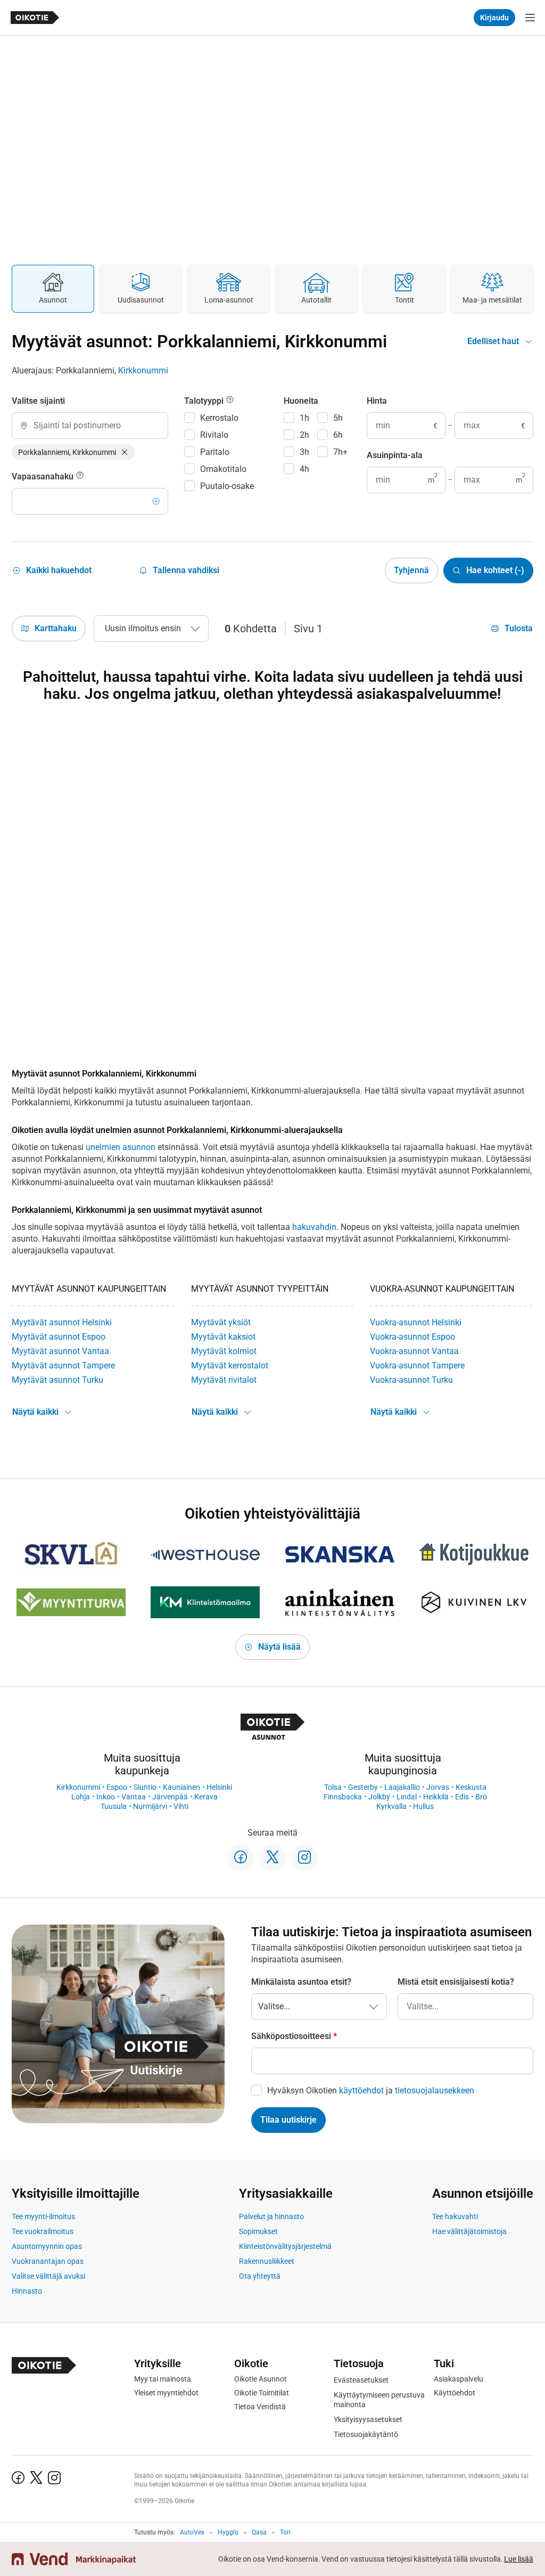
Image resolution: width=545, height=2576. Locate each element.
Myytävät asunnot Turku (57, 1380)
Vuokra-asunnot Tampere (417, 1366)
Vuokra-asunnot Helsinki (416, 1322)
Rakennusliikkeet (267, 2261)
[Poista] (125, 452)
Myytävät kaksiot (223, 1337)
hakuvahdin (314, 1227)
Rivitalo (214, 435)
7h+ (340, 452)
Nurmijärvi (150, 1806)
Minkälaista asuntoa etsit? (301, 1982)
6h (338, 435)
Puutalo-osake (227, 486)
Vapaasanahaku (44, 476)
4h (304, 469)
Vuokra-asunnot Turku (411, 1380)
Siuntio (145, 1787)
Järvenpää (170, 1797)
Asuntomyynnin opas (47, 2246)
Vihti (181, 1806)
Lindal (407, 1797)
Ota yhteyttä (260, 2276)
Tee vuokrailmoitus (43, 2231)
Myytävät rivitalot (224, 1380)
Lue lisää (519, 2559)
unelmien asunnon (121, 1147)
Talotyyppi (205, 401)
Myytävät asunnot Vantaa (60, 1351)
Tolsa (333, 1787)
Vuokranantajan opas (48, 2261)
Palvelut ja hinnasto (271, 2216)
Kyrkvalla (391, 1806)
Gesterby (363, 1787)
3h (304, 452)
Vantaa (134, 1797)
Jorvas (438, 1787)
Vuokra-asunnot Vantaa (414, 1351)
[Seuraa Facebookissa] (241, 1857)
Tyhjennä (411, 570)
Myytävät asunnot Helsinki (62, 1322)
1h (304, 418)
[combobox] (90, 426)
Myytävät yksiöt (221, 1322)
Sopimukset (258, 2231)
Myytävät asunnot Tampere (63, 1366)
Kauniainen (181, 1787)
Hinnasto (27, 2291)
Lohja (81, 1797)
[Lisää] (156, 501)
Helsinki (219, 1787)
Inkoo (106, 1797)
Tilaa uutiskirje (288, 2120)
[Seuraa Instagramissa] (304, 1857)
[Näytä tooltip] (80, 477)
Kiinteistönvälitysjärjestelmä (285, 2246)
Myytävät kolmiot (224, 1351)
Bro (481, 1797)
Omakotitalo (223, 469)
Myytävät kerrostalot (230, 1366)
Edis (462, 1797)
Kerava (206, 1797)
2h (304, 435)
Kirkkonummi (143, 370)
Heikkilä (436, 1797)
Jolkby (379, 1797)
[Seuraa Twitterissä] (272, 1857)
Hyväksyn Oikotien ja (371, 2090)
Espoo (117, 1787)
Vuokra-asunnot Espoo (412, 1337)
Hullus (423, 1806)
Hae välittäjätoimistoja (469, 2231)
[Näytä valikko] (530, 18)
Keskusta (471, 1787)
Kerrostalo (219, 418)
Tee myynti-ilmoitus (43, 2216)
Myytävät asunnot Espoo (59, 1337)
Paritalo (215, 452)
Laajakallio (402, 1787)
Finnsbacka (343, 1797)
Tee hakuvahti (455, 2216)
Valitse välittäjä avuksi (48, 2276)
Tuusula (114, 1806)
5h (338, 418)
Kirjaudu (494, 18)
